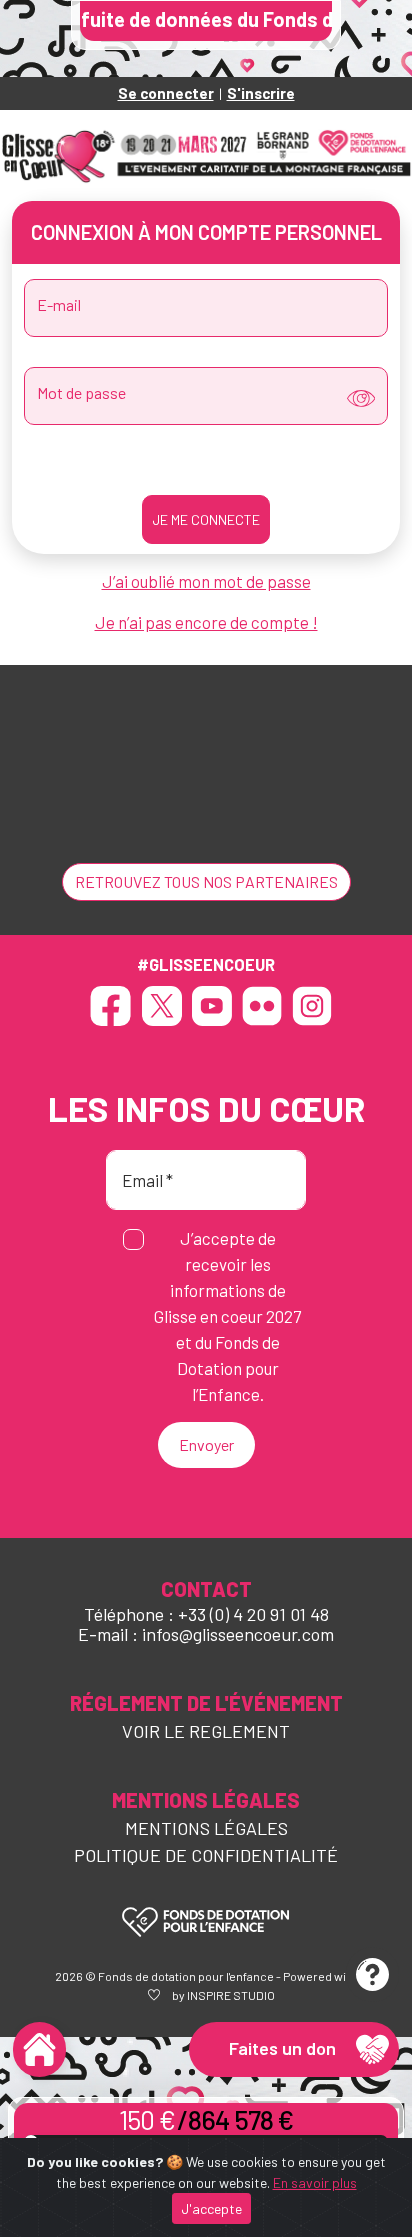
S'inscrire (261, 93)
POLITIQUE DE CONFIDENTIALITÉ (206, 1855)
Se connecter (166, 93)
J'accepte (211, 2208)
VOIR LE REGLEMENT (206, 1731)
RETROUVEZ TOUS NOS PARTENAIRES (206, 881)
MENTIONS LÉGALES (206, 1828)
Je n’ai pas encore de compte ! (206, 622)
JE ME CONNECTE (206, 519)
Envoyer (206, 1444)
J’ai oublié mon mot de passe (206, 581)
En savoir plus (315, 2182)
